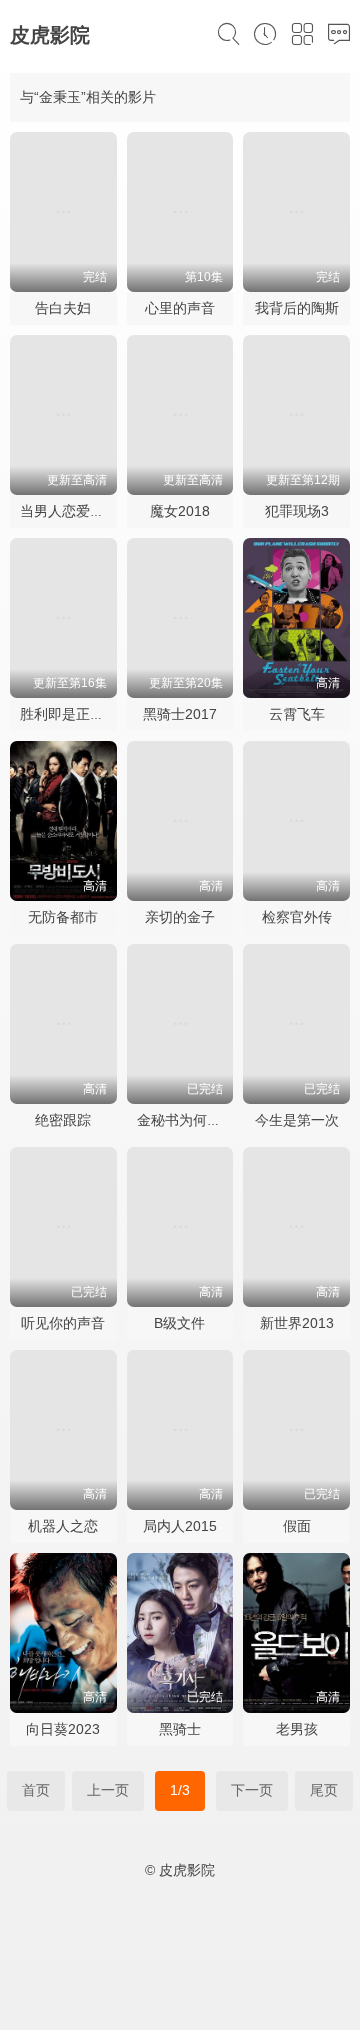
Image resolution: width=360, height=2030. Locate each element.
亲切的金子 (180, 917)
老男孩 (297, 1729)
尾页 (324, 1790)
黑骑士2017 (180, 714)
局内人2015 (180, 1526)
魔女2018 (180, 511)
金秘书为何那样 (186, 1120)
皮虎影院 (50, 35)
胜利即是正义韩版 (76, 714)
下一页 (252, 1790)
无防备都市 (63, 917)
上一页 (108, 1790)
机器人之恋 (63, 1526)
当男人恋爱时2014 (78, 511)
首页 (36, 1790)
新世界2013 (297, 1323)
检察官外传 (297, 917)
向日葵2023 (63, 1729)
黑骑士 (180, 1729)
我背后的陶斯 (297, 308)
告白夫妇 (63, 308)
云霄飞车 (297, 714)
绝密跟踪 (63, 1120)
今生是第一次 (297, 1120)
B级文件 (179, 1323)
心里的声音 (180, 308)
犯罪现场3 (297, 511)
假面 (297, 1526)
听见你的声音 (63, 1323)
